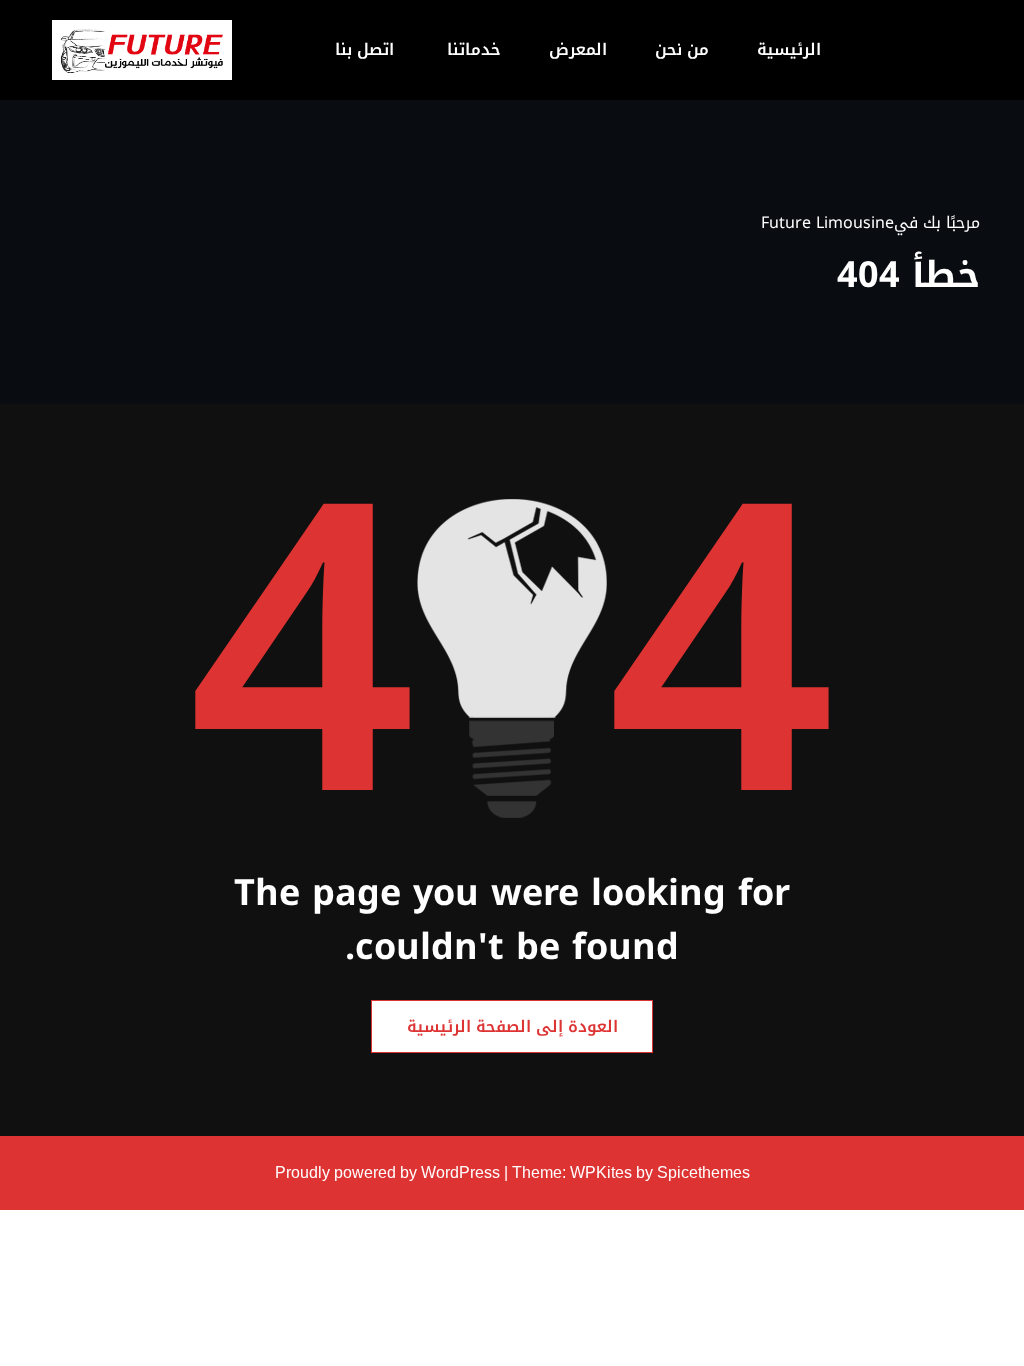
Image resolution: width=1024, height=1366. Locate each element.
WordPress (460, 1172)
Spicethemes (703, 1172)
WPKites (603, 1172)
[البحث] (255, 50)
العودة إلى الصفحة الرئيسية (512, 1026)
